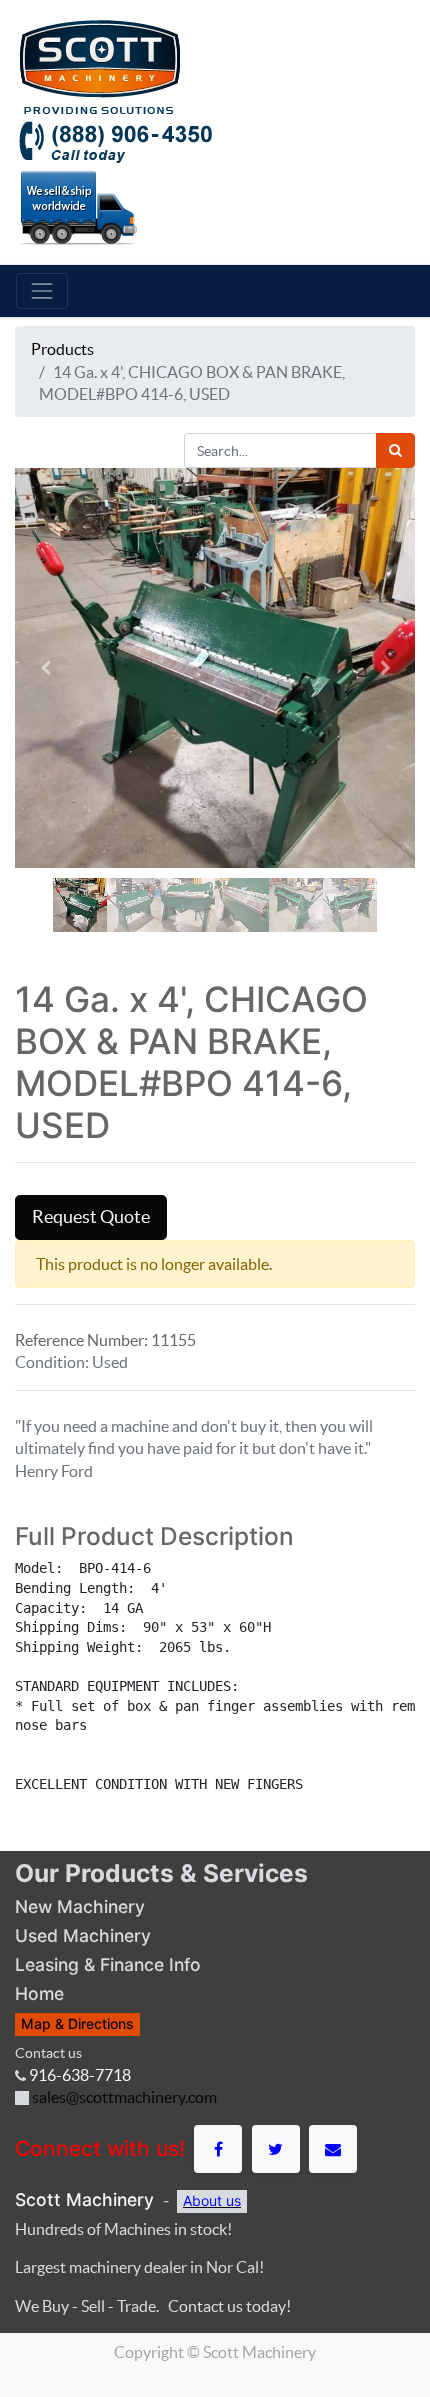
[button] (45, 668)
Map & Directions (77, 2023)
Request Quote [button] (91, 1217)
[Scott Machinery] (99, 65)
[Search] (395, 450)
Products (62, 349)
